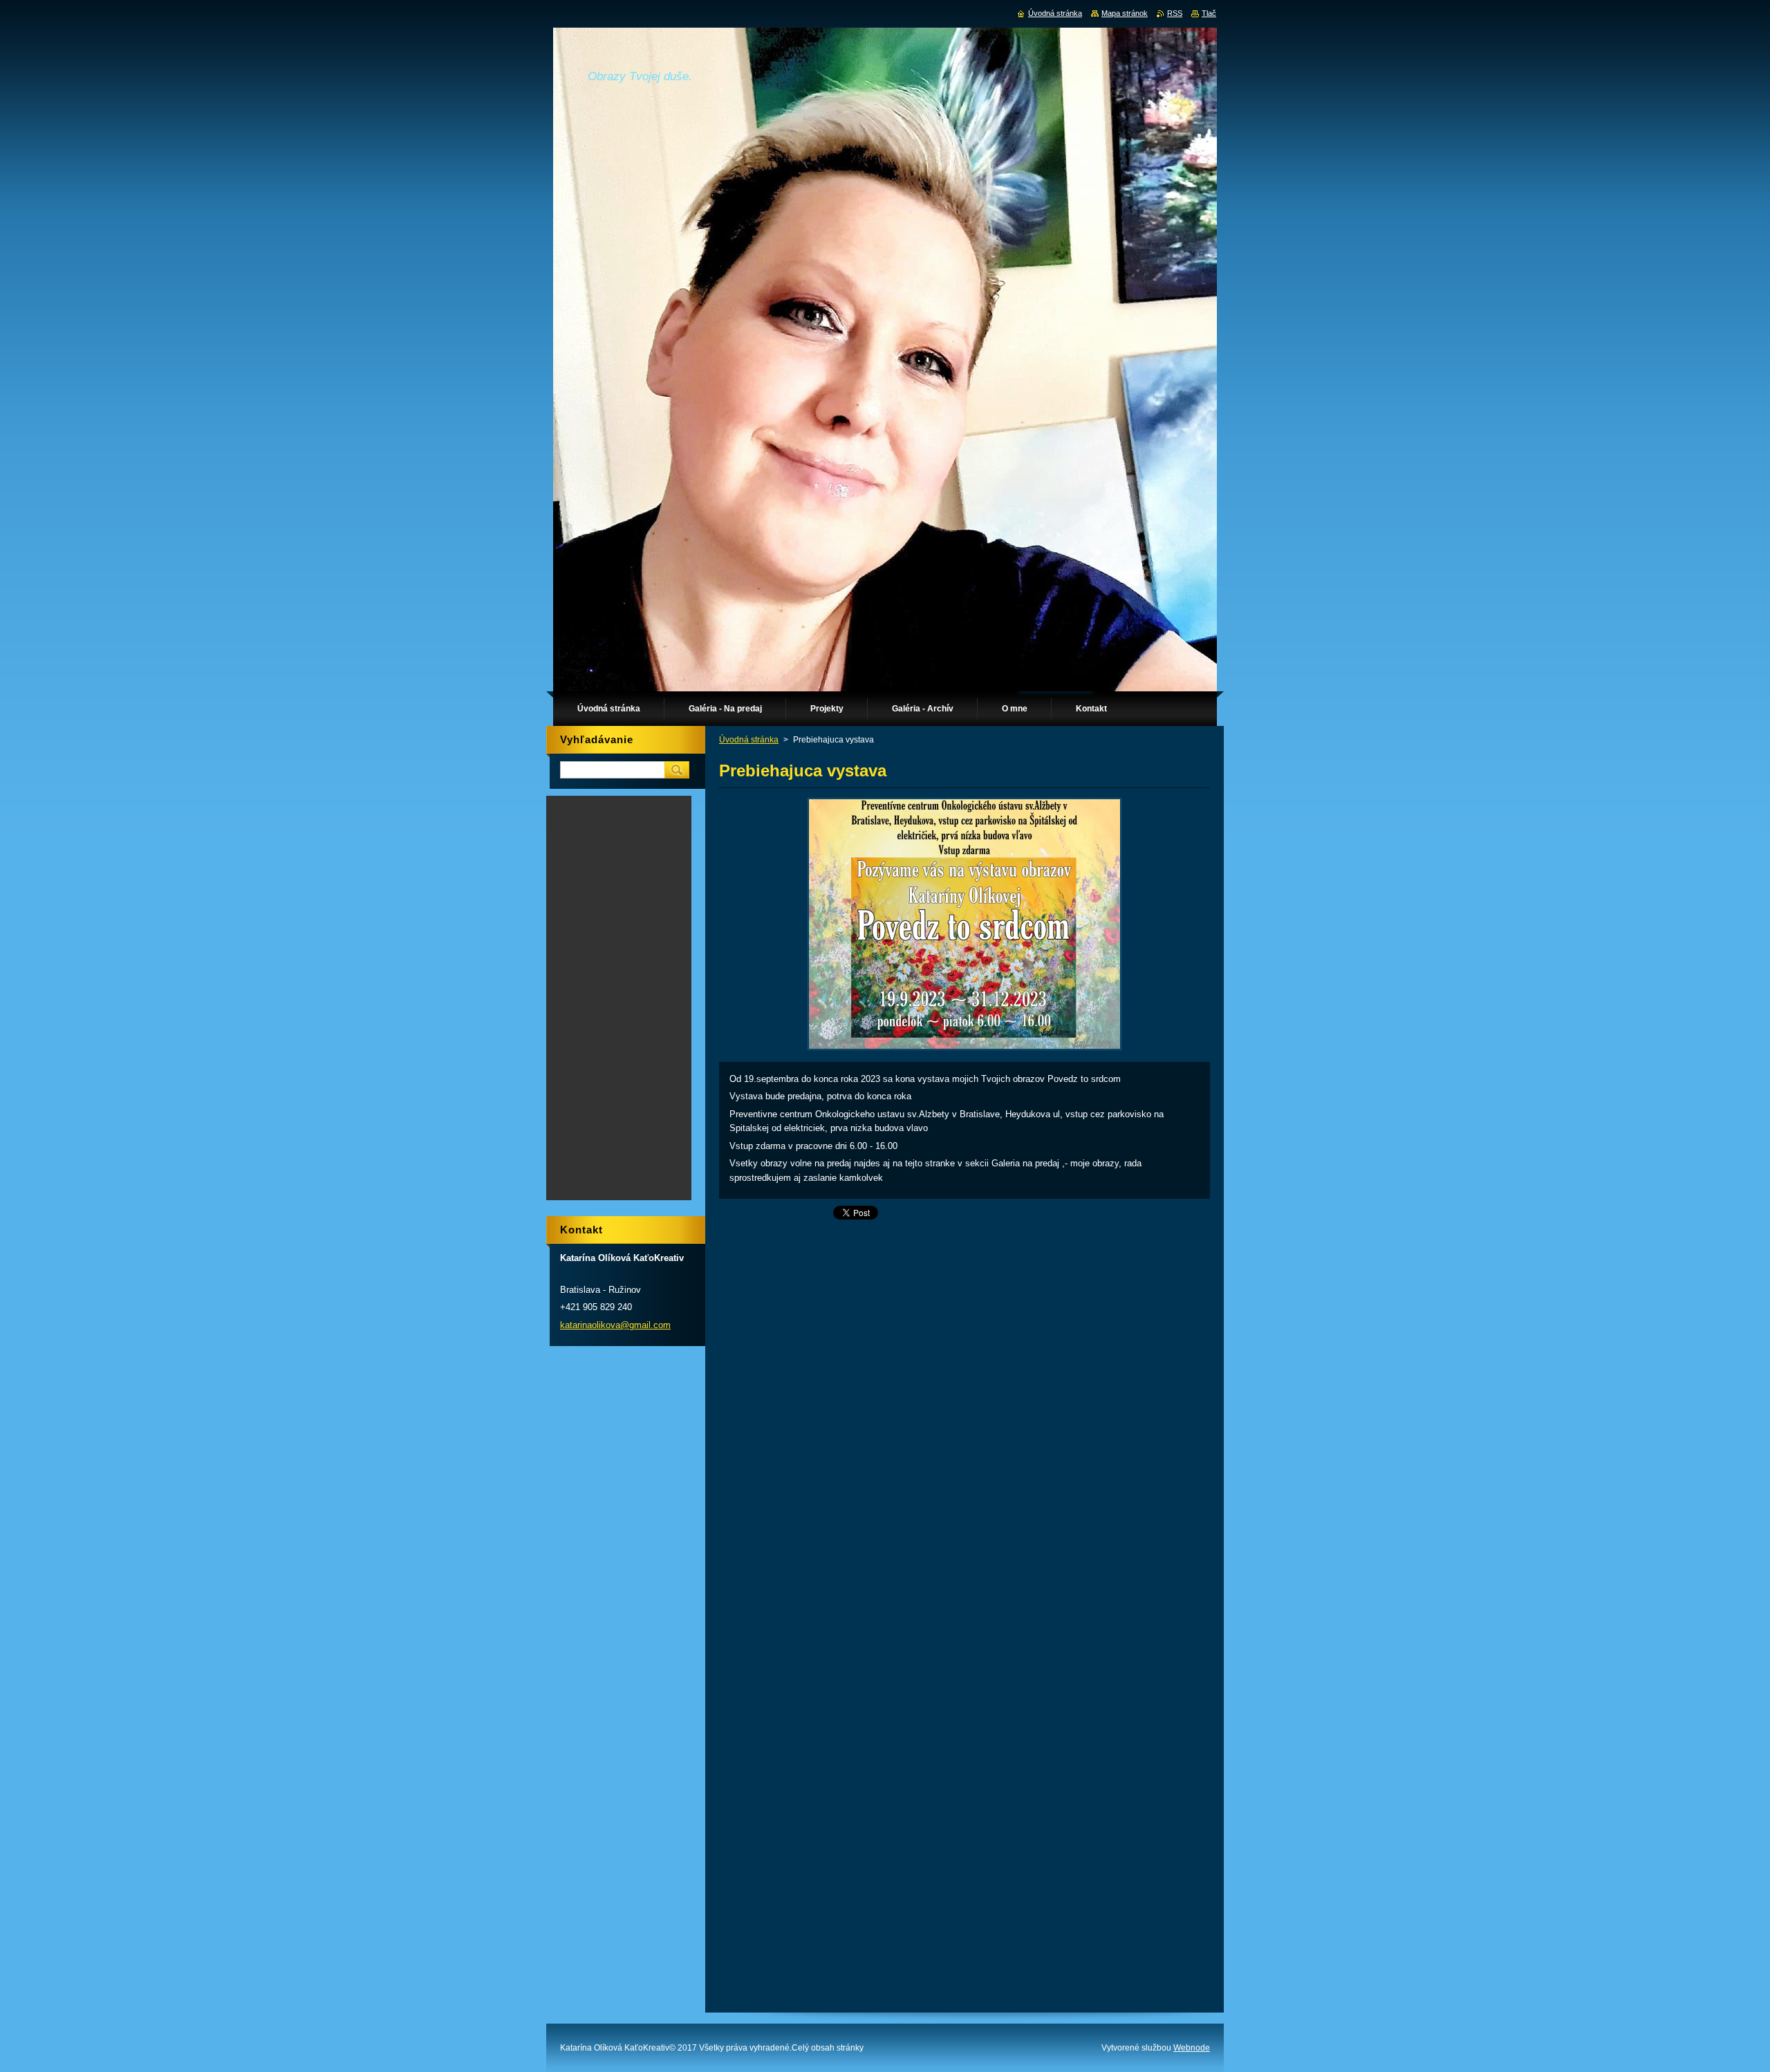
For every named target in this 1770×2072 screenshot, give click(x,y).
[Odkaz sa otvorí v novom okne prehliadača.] (965, 1050)
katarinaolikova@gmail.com (615, 1325)
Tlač (1209, 13)
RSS (1175, 13)
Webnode (1192, 2048)
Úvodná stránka (749, 740)
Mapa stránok (1125, 13)
